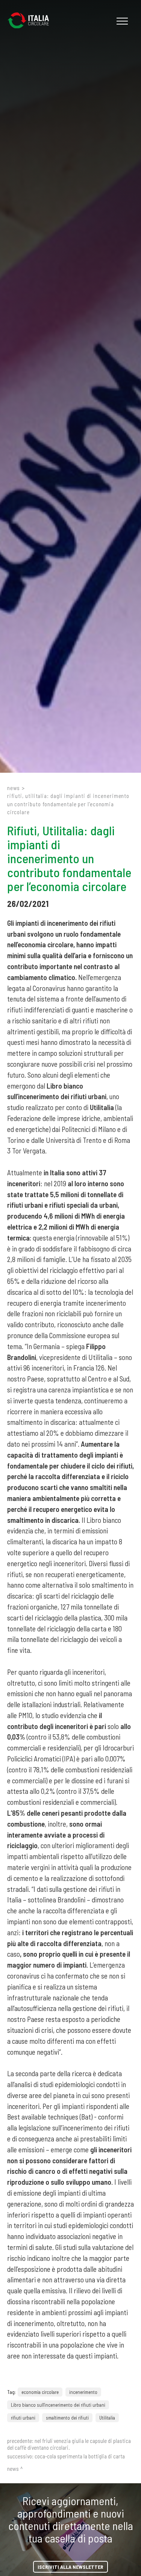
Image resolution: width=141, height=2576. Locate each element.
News (14, 788)
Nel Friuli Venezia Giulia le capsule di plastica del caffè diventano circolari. (69, 2444)
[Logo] (32, 21)
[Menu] (121, 21)
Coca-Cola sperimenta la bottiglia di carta (80, 2456)
